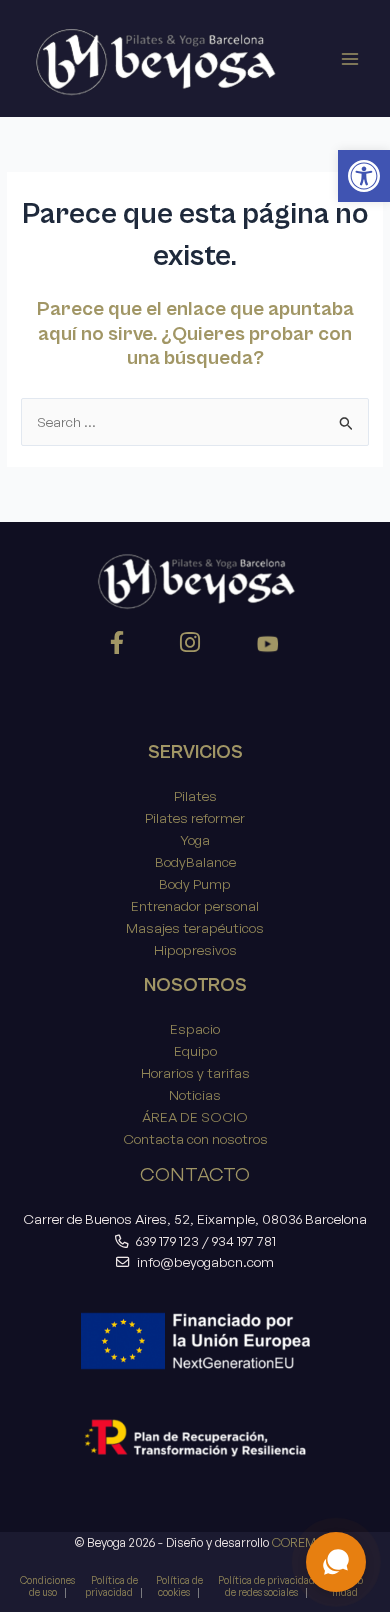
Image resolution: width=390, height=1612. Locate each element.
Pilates (195, 795)
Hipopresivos (195, 949)
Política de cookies (179, 1586)
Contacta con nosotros (195, 1138)
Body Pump (195, 883)
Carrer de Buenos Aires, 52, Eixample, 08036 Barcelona (195, 1218)
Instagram (193, 647)
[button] (364, 176)
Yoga (195, 839)
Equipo (195, 1050)
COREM (294, 1542)
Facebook (120, 647)
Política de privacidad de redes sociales (266, 1586)
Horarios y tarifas (195, 1072)
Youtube (268, 646)
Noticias (195, 1094)
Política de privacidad (111, 1586)
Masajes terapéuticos (195, 927)
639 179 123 (167, 1240)
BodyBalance (195, 861)
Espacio (195, 1028)
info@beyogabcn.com (205, 1261)
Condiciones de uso (47, 1586)
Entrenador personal (195, 905)
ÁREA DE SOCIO (195, 1116)
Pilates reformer (195, 817)
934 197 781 (244, 1240)
